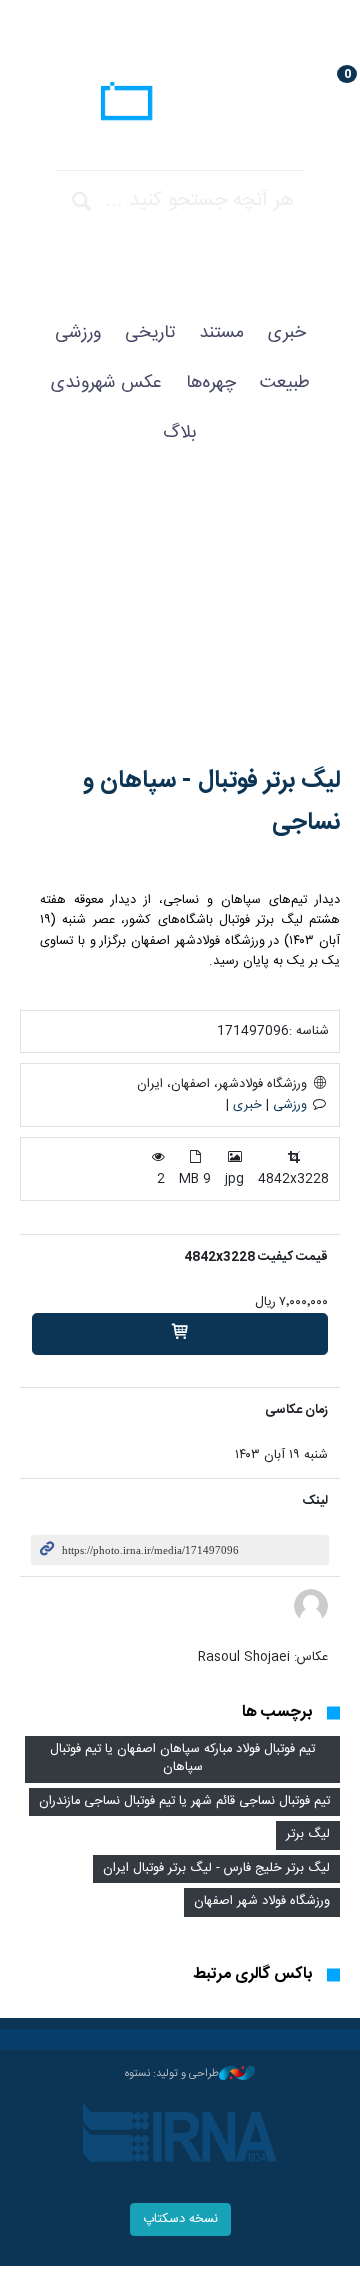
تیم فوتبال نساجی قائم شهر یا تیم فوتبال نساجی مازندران (184, 1801)
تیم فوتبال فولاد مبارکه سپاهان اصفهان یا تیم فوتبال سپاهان (182, 1759)
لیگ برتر (308, 1834)
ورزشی (78, 333)
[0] (180, 1334)
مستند (221, 333)
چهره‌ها (211, 383)
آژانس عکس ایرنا (180, 104)
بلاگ (180, 433)
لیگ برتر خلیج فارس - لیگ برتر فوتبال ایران (216, 1868)
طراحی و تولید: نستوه (172, 2074)
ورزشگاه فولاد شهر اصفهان (262, 1901)
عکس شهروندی (106, 383)
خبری (287, 333)
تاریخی (150, 333)
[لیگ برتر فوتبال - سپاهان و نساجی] (180, 625)
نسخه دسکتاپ (180, 2219)
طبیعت (285, 383)
